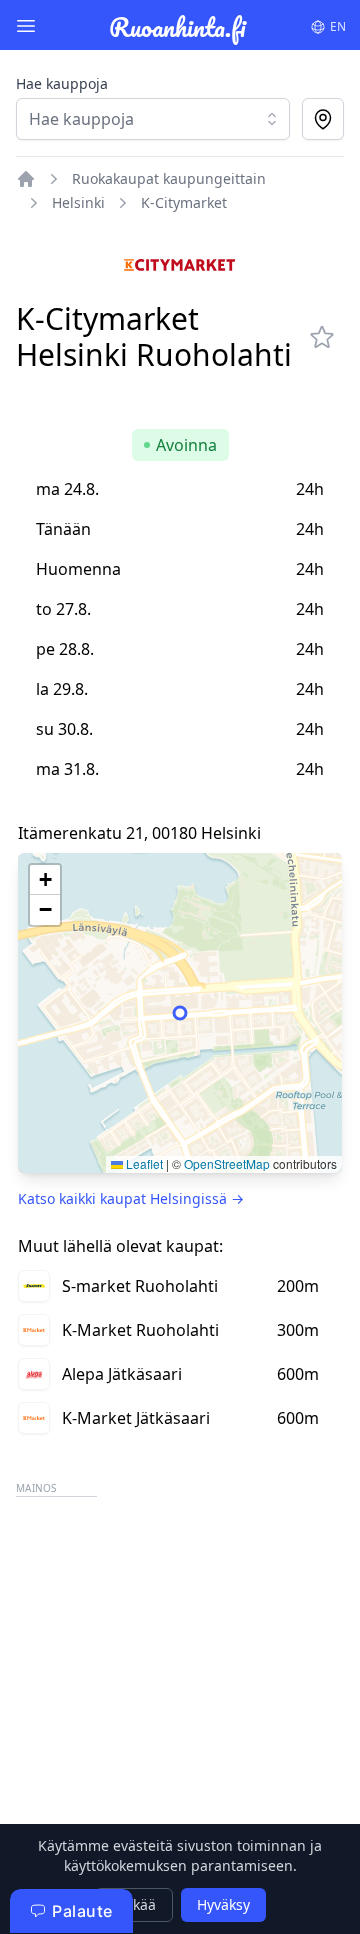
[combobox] (153, 119)
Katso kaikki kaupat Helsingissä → (131, 1198)
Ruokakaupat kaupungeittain (169, 178)
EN (338, 26)
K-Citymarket (184, 202)
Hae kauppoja (62, 83)
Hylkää (134, 1904)
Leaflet (143, 1163)
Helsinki (78, 202)
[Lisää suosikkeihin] (322, 337)
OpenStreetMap (227, 1163)
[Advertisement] (180, 1682)
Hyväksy (223, 1904)
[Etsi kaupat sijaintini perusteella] (323, 119)
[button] (45, 880)
